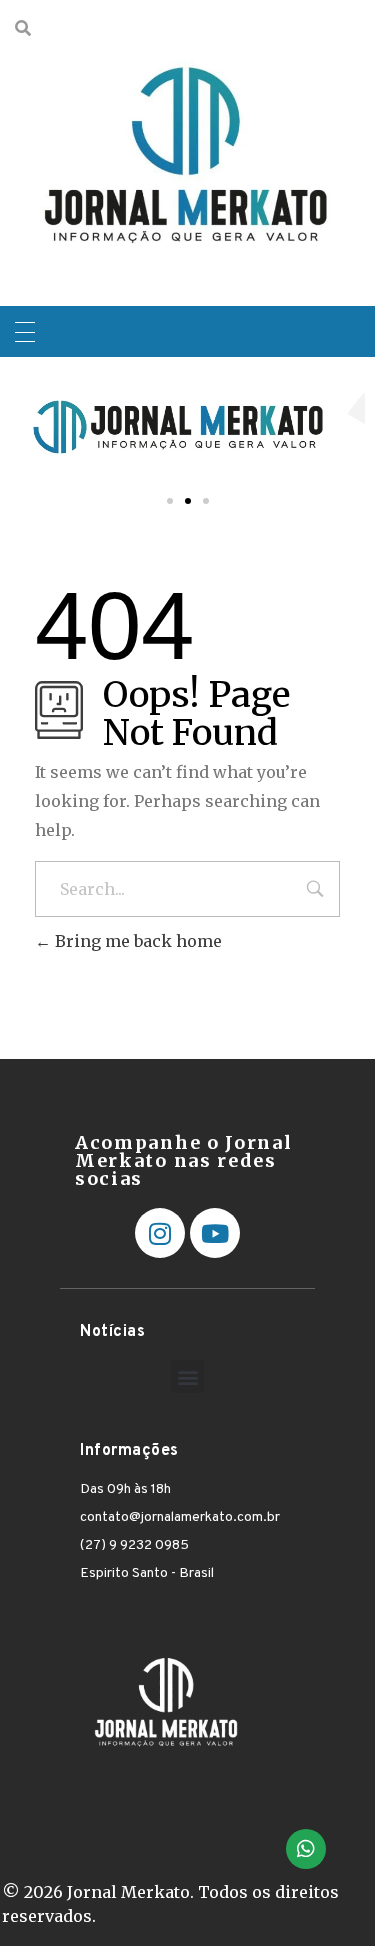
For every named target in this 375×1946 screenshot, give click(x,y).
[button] (170, 501)
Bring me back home (136, 941)
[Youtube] (215, 1233)
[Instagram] (160, 1233)
